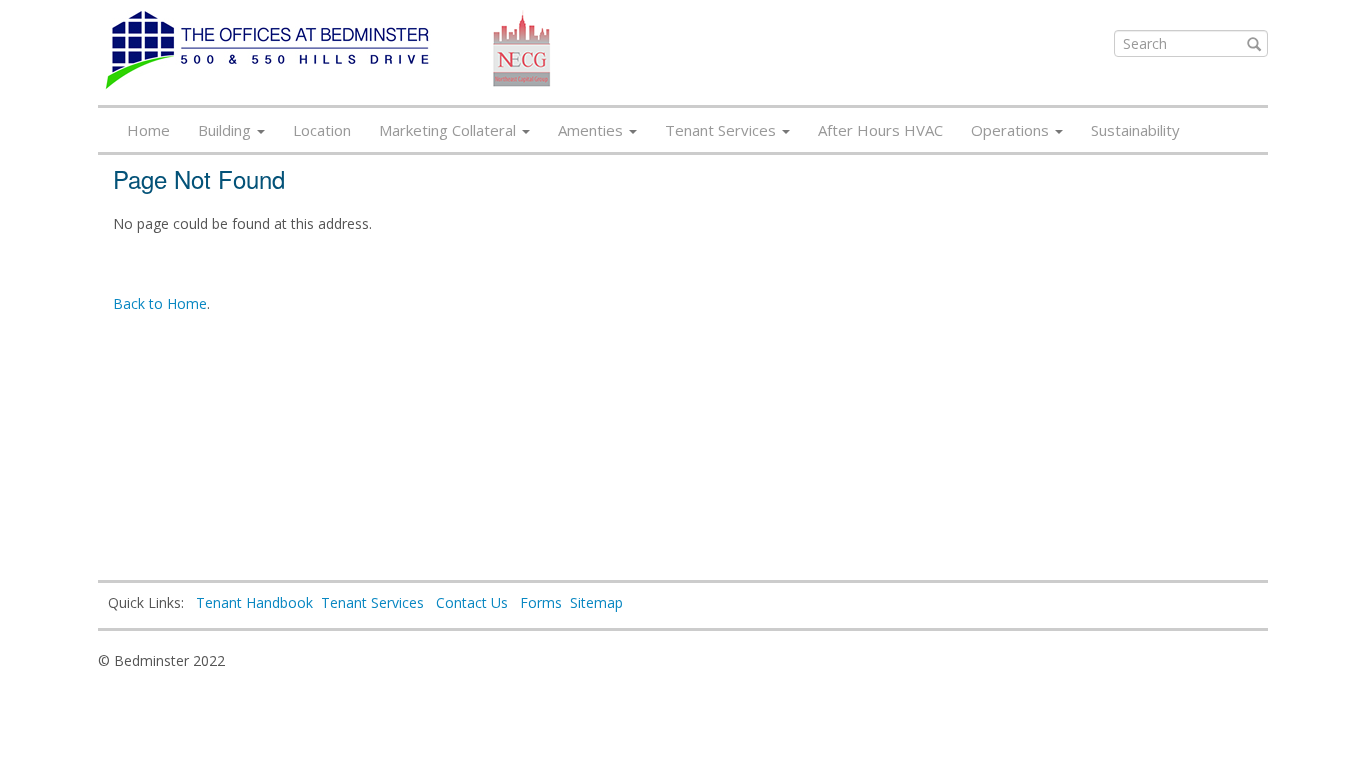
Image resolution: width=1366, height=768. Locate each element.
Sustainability (1135, 130)
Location (322, 130)
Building (226, 130)
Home (148, 130)
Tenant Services (722, 130)
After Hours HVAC (880, 130)
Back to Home (160, 303)
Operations (1012, 130)
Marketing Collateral (449, 130)
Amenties (592, 130)
